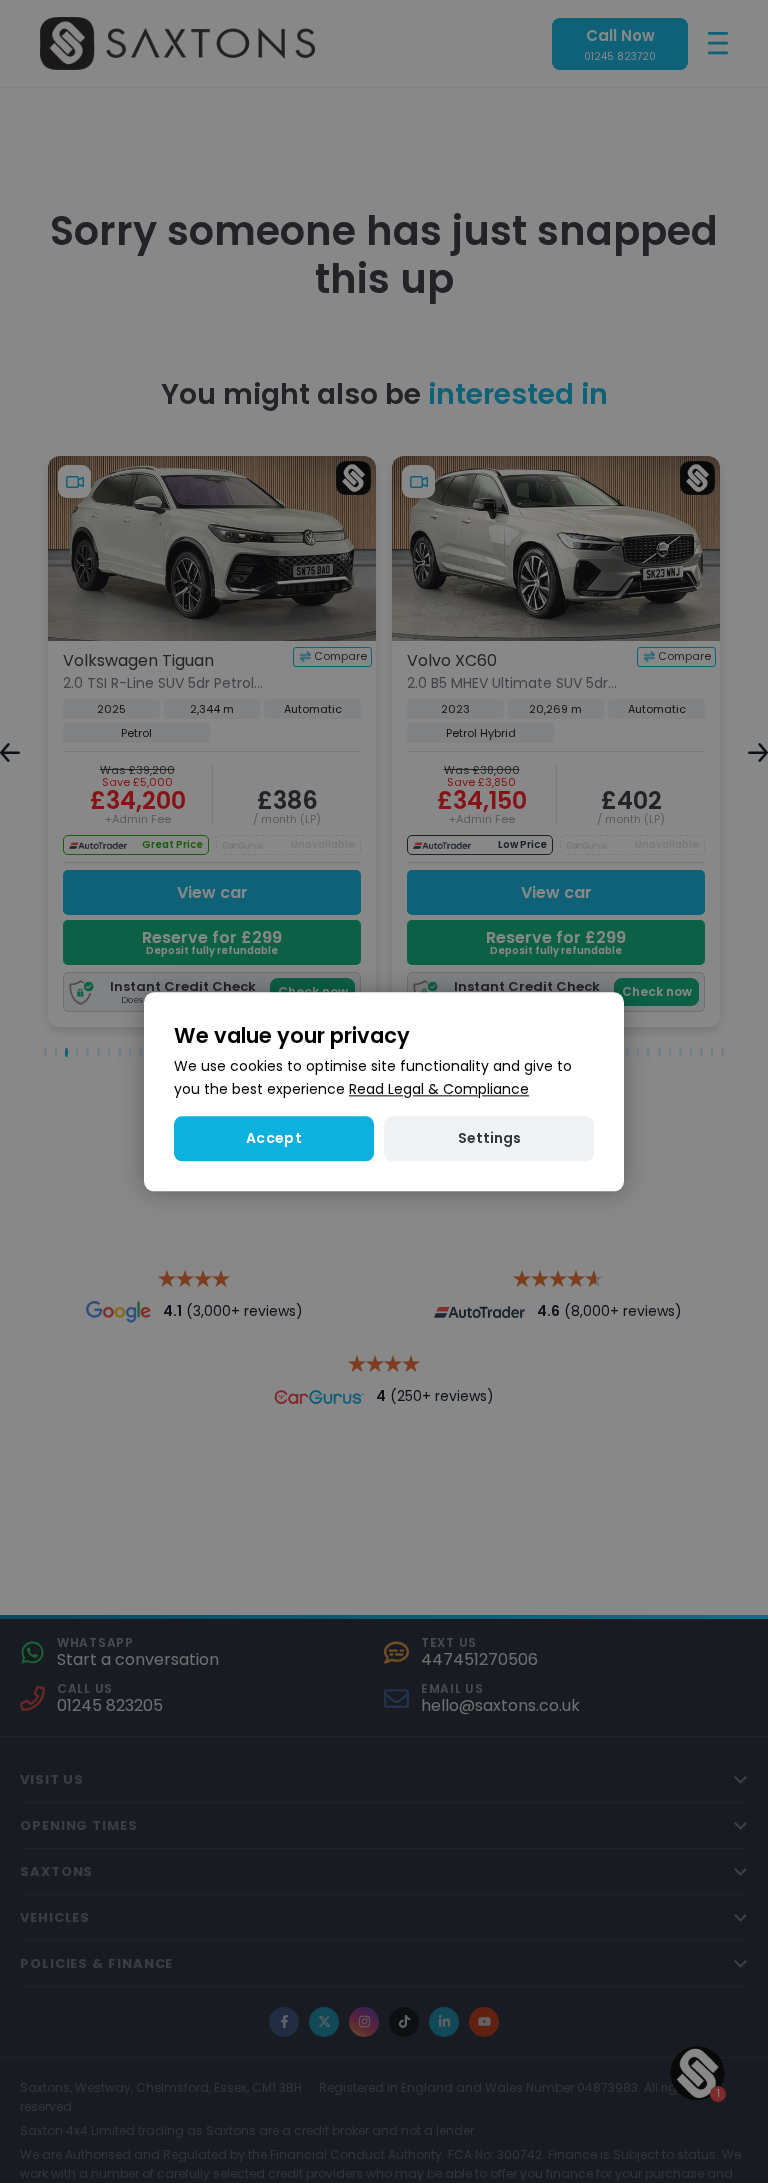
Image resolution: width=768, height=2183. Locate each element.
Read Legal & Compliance (439, 1089)
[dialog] (384, 1091)
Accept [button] (274, 1138)
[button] (489, 1138)
